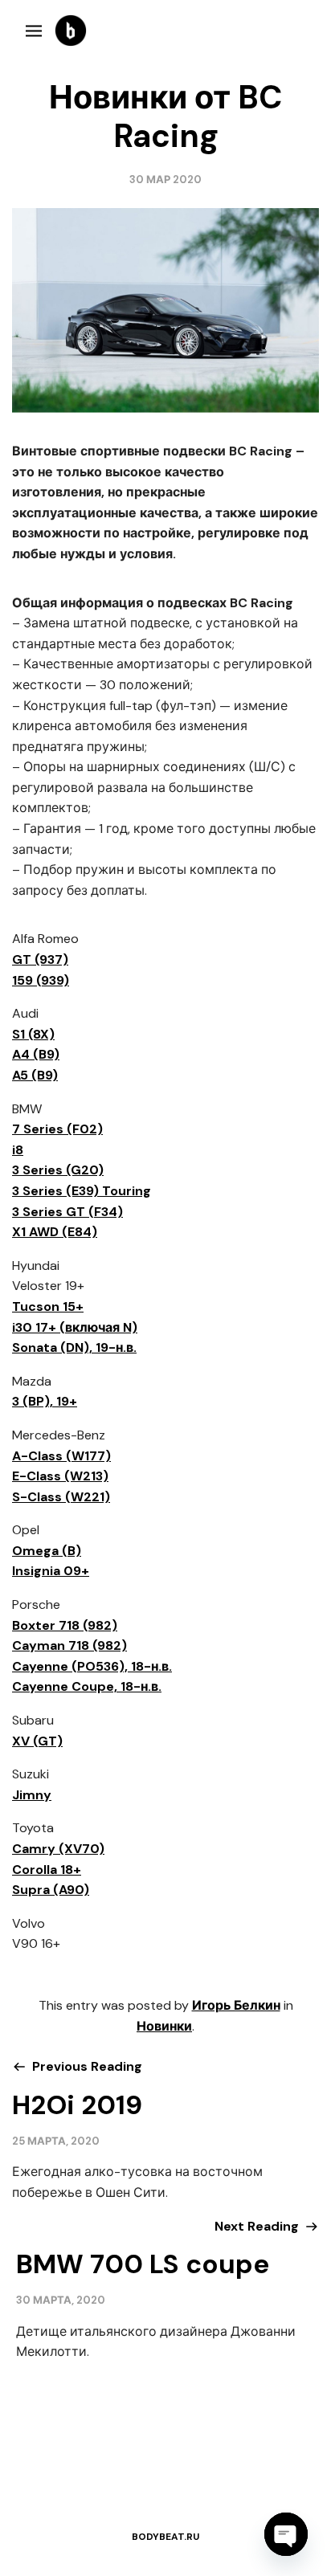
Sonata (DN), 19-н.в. (74, 1347)
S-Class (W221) (61, 1497)
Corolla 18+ (47, 1870)
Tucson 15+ (48, 1306)
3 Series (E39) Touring (82, 1191)
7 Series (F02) (57, 1129)
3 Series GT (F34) (67, 1212)
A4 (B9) (36, 1054)
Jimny (32, 1795)
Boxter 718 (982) (65, 1625)
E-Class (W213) (60, 1476)
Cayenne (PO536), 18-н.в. (92, 1666)
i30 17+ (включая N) (75, 1327)
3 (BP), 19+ (45, 1401)
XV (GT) (37, 1741)
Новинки (164, 2026)
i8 (18, 1150)
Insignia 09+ (51, 1571)
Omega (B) (47, 1551)
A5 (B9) (35, 1075)
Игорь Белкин (236, 2005)
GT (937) (40, 959)
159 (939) (41, 980)
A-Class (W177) (61, 1456)
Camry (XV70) (58, 1849)
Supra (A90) (51, 1890)
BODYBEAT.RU (165, 2537)
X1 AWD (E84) (55, 1232)
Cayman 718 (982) (69, 1645)
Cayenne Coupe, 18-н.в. (87, 1686)
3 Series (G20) (58, 1170)
